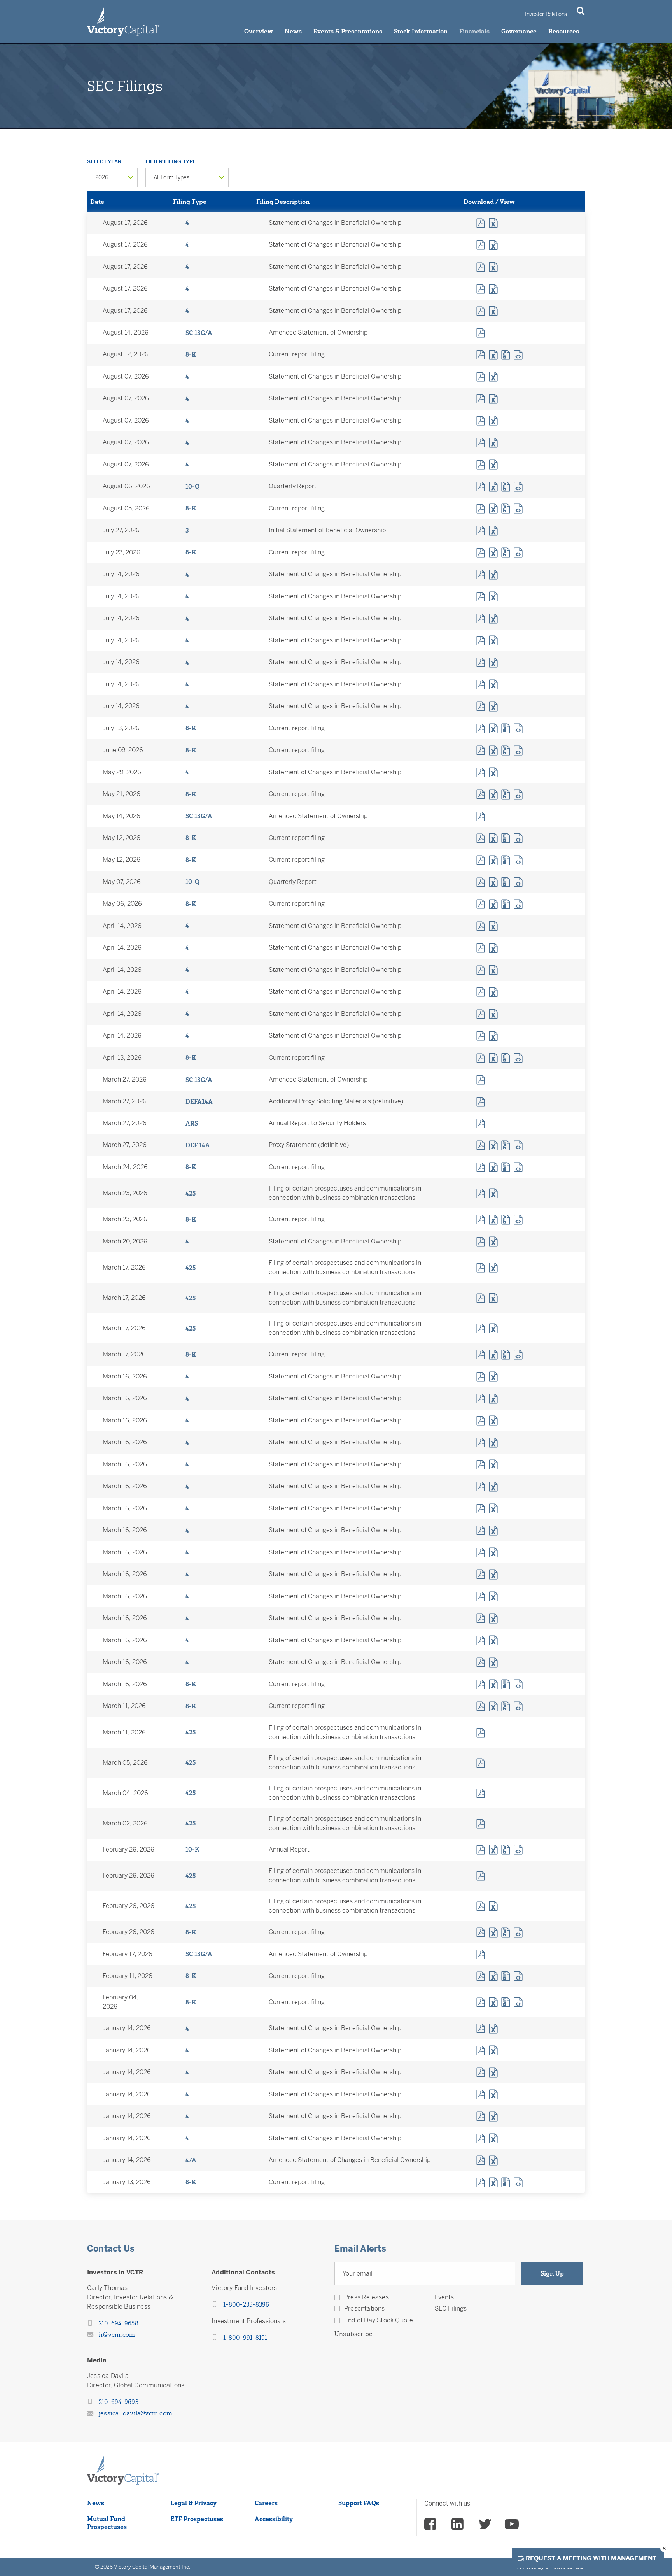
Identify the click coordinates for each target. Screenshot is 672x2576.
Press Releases (367, 2297)
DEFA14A (199, 1101)
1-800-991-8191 (245, 2338)
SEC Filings (451, 2309)
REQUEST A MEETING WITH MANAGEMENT (591, 2558)
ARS (192, 1123)
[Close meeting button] (664, 2548)
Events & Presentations (348, 31)
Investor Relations (546, 14)
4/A (191, 2160)
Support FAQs (359, 2503)
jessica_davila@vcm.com (136, 2413)
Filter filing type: (171, 162)
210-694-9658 (119, 2323)
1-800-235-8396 (246, 2304)
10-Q (192, 486)
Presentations (365, 2309)
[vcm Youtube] (512, 2525)
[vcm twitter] (485, 2525)
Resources (564, 31)
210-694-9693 (119, 2402)
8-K (191, 354)
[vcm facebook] (431, 2525)
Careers (266, 2503)
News (293, 31)
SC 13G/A (199, 333)
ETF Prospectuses (197, 2519)
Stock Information (421, 31)
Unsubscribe (353, 2334)
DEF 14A (198, 1145)
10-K (192, 1849)
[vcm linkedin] (458, 2525)
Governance (519, 31)
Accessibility (274, 2519)
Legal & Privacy (194, 2503)
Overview (259, 31)
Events (444, 2297)
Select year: (105, 162)
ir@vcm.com (117, 2334)
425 (191, 1193)
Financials (474, 31)
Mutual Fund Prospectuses (107, 2523)
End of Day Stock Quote (379, 2320)
